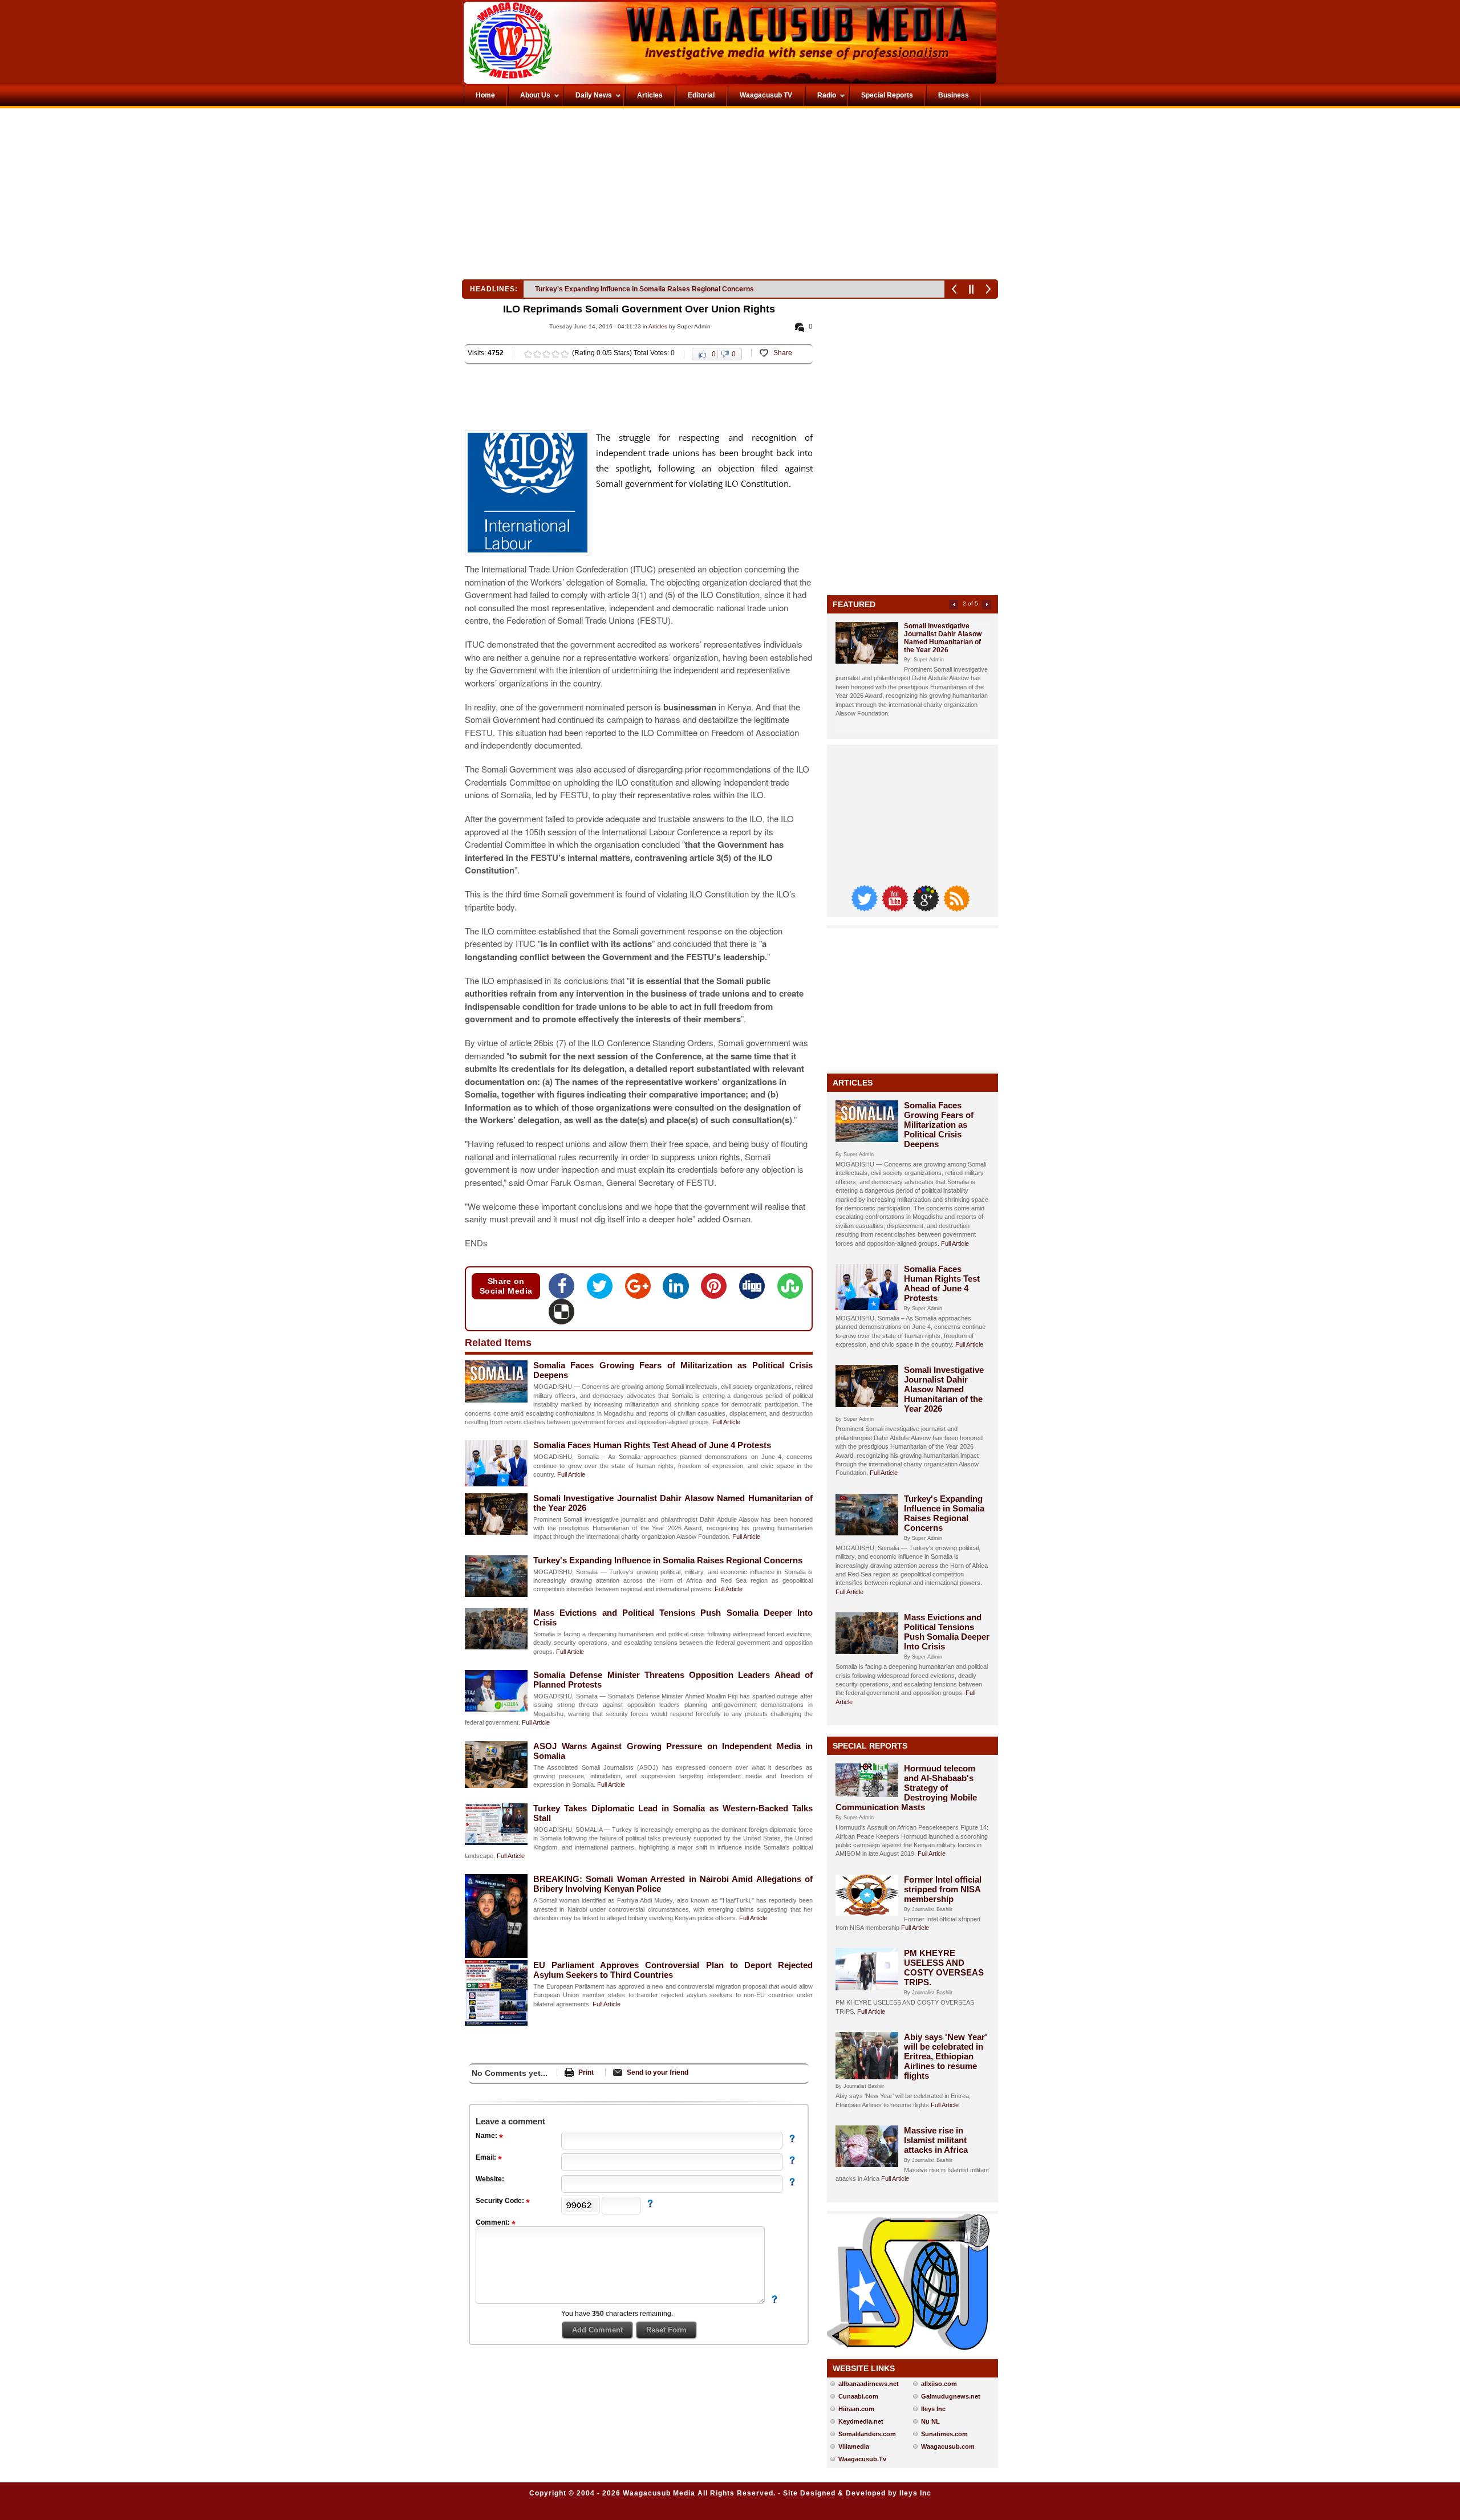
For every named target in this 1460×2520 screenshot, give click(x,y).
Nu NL (930, 2421)
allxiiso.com (939, 2384)
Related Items (498, 1343)
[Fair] (537, 354)
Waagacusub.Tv (862, 2459)
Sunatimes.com (944, 2434)
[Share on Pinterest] (717, 1290)
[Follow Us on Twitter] (865, 909)
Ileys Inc (933, 2409)
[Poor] (528, 354)
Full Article (726, 1422)
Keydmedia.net (861, 2421)
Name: (487, 2136)
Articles (658, 326)
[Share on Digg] (755, 1290)
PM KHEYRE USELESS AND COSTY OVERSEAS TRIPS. (944, 1968)
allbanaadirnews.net (869, 2384)
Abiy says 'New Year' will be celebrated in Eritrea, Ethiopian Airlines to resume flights (946, 2056)
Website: (490, 2179)
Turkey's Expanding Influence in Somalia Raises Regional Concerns (668, 1560)
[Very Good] (555, 354)
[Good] (546, 354)
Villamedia (854, 2446)
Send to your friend (658, 2072)
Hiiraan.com (856, 2409)
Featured (854, 604)
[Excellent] (565, 354)
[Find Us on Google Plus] (927, 909)
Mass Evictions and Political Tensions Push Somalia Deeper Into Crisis (649, 289)
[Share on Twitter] (603, 1290)
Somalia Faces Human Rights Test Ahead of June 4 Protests (652, 1445)
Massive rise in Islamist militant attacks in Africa (936, 2140)
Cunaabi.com (858, 2396)
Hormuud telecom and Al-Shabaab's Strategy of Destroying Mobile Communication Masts (906, 1788)
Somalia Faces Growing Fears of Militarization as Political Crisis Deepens (939, 1125)
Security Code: (501, 2201)
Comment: (494, 2222)
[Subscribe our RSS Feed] (956, 909)
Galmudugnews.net (951, 2396)
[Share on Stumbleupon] (790, 1290)
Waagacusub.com (948, 2446)
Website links (864, 2368)
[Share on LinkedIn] (679, 1290)
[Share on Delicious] (561, 1315)
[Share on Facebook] (565, 1290)
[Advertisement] (595, 197)
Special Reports (870, 1746)
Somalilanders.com (867, 2434)
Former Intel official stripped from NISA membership (943, 1889)
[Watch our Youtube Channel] (896, 909)
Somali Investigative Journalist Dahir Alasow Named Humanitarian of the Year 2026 (943, 638)
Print (586, 2072)
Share (783, 353)
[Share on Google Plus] (641, 1290)
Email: (487, 2157)
